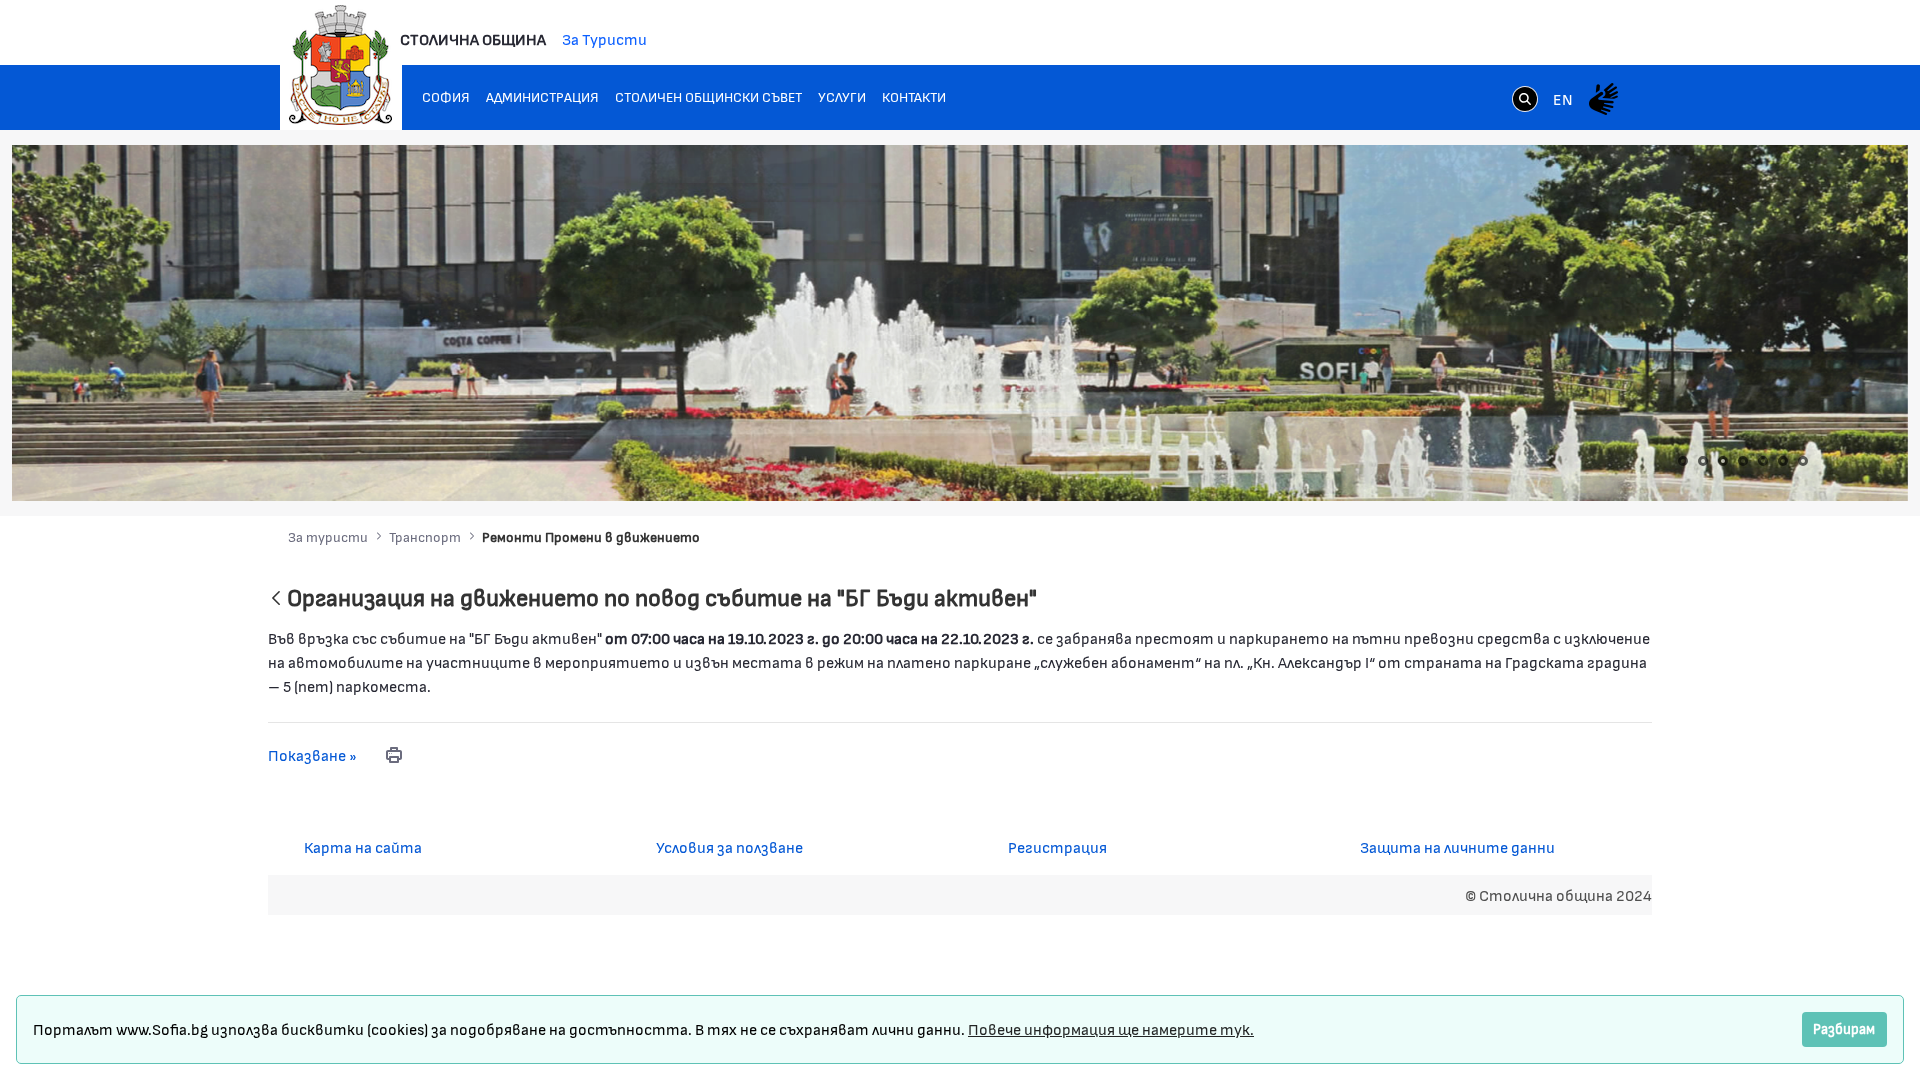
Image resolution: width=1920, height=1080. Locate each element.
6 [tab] (1783, 461)
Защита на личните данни (1457, 846)
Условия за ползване (729, 846)
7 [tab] (1803, 461)
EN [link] (1563, 98)
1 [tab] (1683, 461)
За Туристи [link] (604, 38)
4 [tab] (1743, 461)
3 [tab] (1723, 461)
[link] (1525, 101)
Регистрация (1057, 846)
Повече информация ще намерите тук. (1111, 1028)
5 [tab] (1763, 461)
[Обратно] (276, 599)
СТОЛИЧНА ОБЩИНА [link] (473, 38)
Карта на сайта (363, 846)
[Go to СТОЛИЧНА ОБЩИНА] (341, 65)
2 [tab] (1703, 461)
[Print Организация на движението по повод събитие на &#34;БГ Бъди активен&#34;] (394, 755)
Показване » (312, 754)
